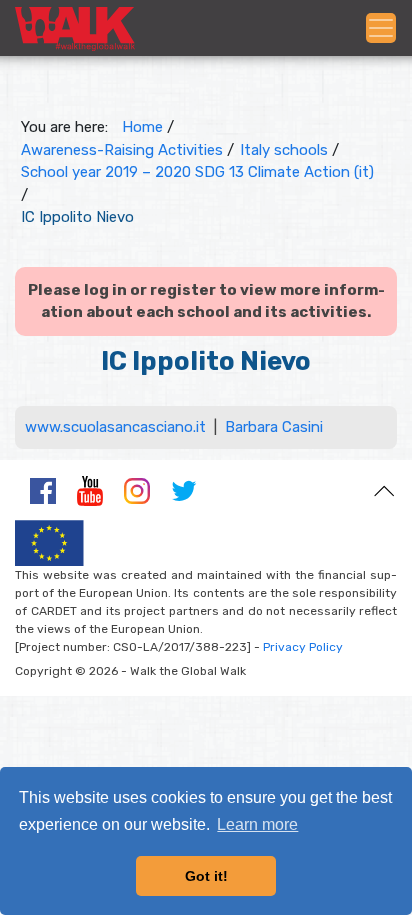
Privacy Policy (303, 647)
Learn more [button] (257, 824)
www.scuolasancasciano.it (115, 427)
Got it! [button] (206, 876)
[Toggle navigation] (381, 28)
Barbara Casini (274, 427)
